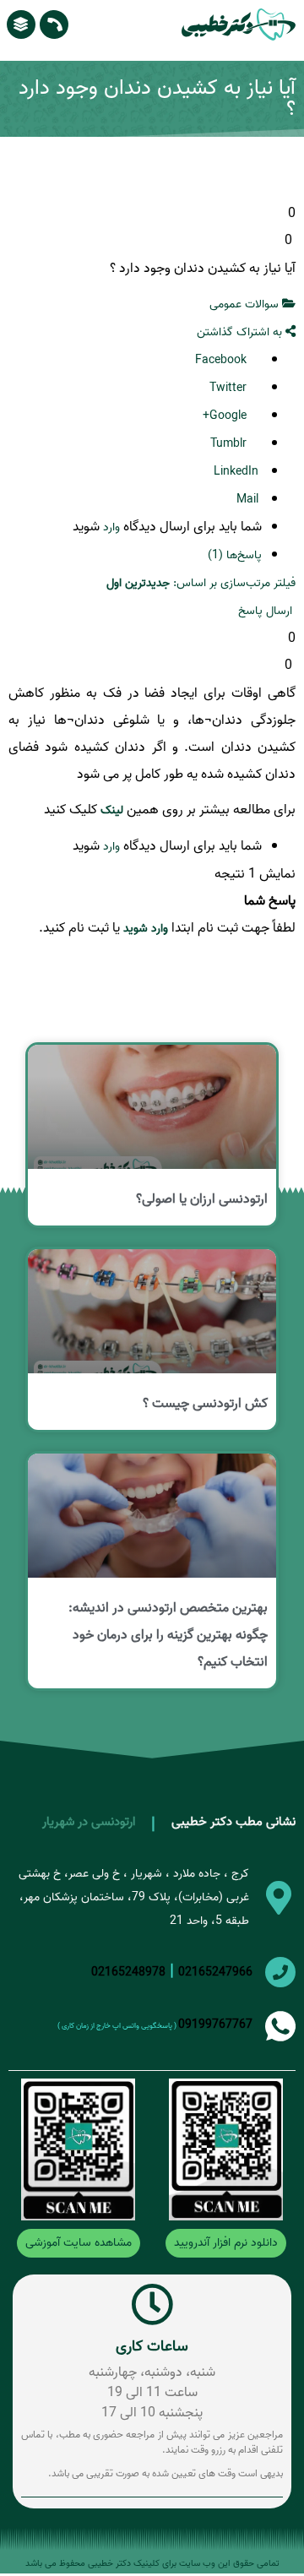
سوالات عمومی (246, 304)
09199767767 (215, 2025)
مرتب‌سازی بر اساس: (188, 583)
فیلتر (285, 583)
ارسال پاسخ (267, 611)
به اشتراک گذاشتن (241, 332)
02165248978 (128, 1973)
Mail (249, 500)
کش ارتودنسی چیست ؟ (205, 1404)
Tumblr (230, 444)
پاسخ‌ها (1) (235, 555)
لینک (112, 810)
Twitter (230, 388)
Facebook (223, 360)
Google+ (226, 416)
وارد (111, 527)
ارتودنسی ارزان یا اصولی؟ (202, 1199)
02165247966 (215, 1973)
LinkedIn (238, 472)
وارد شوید (146, 929)
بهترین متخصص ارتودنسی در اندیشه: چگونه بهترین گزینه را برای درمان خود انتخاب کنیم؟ (168, 1635)
